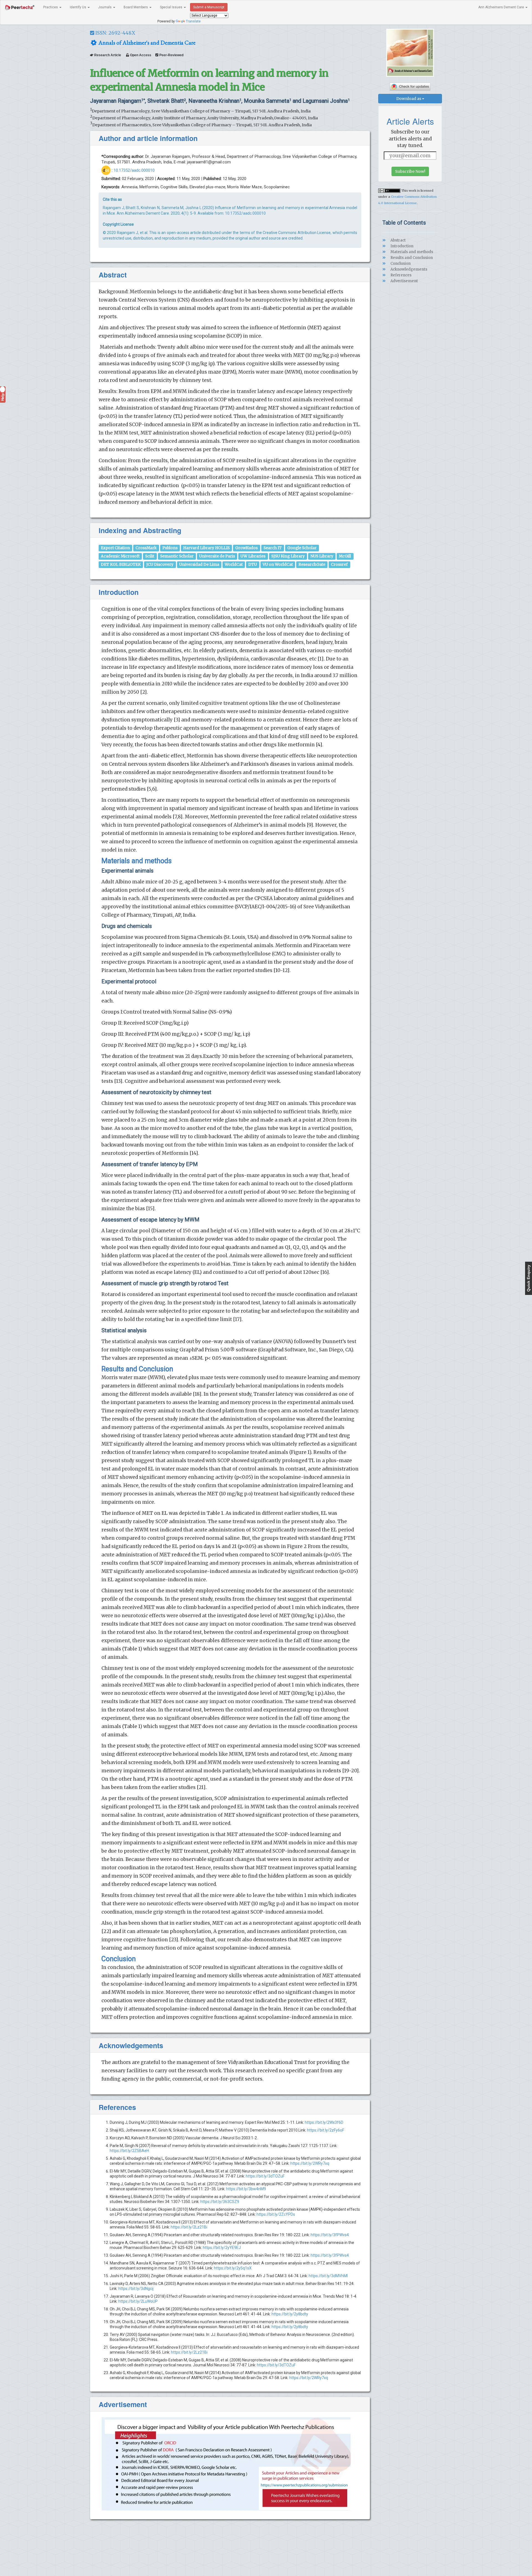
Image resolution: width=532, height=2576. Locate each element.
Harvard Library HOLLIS (206, 548)
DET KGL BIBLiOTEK (121, 564)
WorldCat (234, 564)
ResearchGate (312, 564)
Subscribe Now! (410, 171)
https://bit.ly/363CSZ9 (220, 2202)
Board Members (136, 7)
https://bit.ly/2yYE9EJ (222, 2248)
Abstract (398, 240)
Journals (105, 7)
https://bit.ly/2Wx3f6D (324, 2122)
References (401, 275)
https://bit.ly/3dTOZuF (265, 2176)
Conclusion (400, 263)
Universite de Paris (217, 556)
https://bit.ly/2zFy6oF (326, 2130)
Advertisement (404, 281)
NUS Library (322, 556)
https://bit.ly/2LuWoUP (138, 2301)
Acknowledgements (408, 269)
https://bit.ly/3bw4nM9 (246, 2189)
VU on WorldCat (278, 564)
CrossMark (146, 548)
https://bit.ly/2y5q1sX (233, 2268)
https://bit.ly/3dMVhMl (328, 2276)
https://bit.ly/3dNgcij (136, 2289)
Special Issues (172, 7)
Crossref (339, 564)
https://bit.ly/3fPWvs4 (330, 2235)
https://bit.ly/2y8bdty (290, 2314)
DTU (253, 564)
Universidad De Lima (199, 564)
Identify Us (78, 7)
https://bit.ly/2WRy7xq (310, 2163)
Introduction (401, 246)
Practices (51, 7)
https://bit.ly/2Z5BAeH (129, 2151)
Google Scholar (302, 548)
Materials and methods (411, 252)
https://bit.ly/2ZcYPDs (276, 2214)
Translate (193, 21)
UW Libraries (253, 556)
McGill (345, 556)
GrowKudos (246, 548)
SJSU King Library (288, 556)
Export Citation (115, 548)
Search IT (273, 548)
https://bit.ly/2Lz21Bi (189, 2227)
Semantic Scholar (177, 556)
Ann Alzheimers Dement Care (502, 7)
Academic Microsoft (120, 556)
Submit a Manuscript (209, 7)
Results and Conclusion (411, 258)
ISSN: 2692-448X (115, 33)
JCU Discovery (160, 564)
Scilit (150, 556)
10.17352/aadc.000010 (134, 170)
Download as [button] (409, 99)
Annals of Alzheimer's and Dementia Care (146, 43)
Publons (170, 548)
